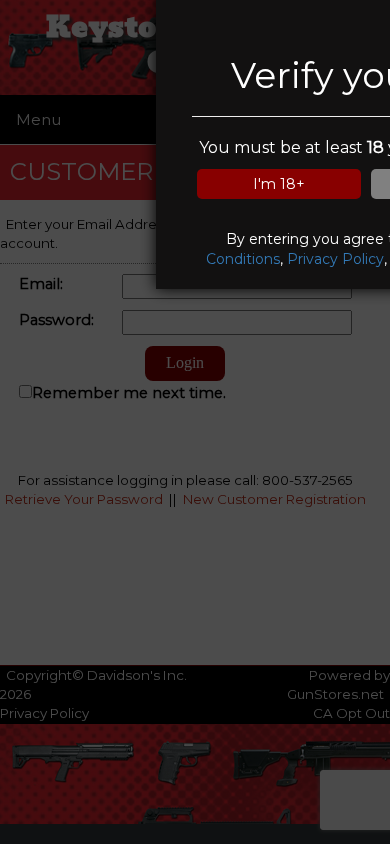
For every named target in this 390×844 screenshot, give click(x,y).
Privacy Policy (335, 259)
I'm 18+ (279, 184)
